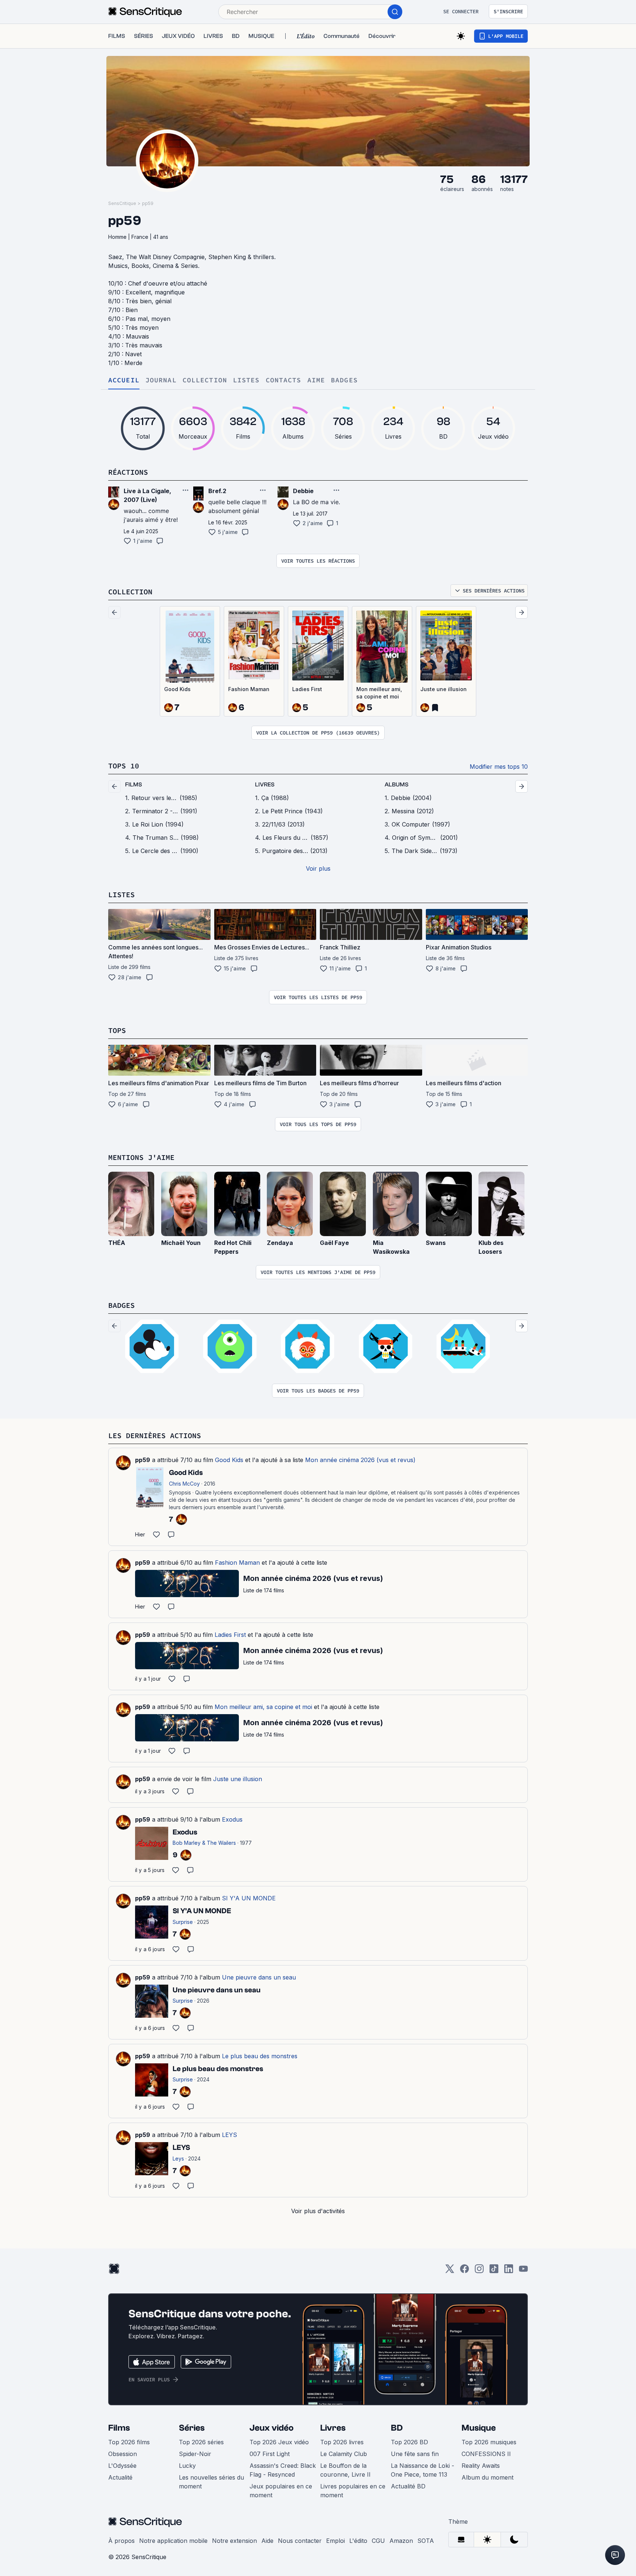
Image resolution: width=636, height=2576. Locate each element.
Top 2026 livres (342, 2442)
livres (265, 785)
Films (119, 2428)
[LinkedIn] (509, 2271)
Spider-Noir (195, 2454)
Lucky (187, 2466)
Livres (333, 2428)
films (134, 785)
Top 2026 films (129, 2442)
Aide (267, 2541)
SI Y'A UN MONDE (249, 1898)
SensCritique (122, 203)
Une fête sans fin (415, 2454)
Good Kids (177, 689)
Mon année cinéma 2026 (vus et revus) (360, 1460)
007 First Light (270, 2454)
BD (397, 2428)
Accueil (124, 380)
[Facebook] (464, 2271)
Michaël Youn (181, 1243)
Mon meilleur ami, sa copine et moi (379, 693)
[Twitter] (450, 2271)
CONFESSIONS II (486, 2454)
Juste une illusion (444, 689)
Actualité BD (408, 2486)
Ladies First (307, 689)
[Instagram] (479, 2271)
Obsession (123, 2454)
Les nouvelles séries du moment (211, 2482)
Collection (205, 380)
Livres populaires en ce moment (353, 2491)
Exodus (232, 1819)
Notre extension (234, 2541)
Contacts (284, 380)
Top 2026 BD (409, 2442)
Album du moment (487, 2477)
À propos (121, 2541)
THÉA (117, 1243)
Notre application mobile (173, 2541)
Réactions (128, 472)
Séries (192, 2428)
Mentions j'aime (141, 1157)
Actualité (120, 2477)
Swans (436, 1243)
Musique (479, 2428)
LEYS (229, 2135)
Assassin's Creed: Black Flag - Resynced (283, 2470)
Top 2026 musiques (489, 2442)
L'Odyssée (122, 2466)
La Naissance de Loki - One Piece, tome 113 (423, 2470)
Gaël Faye (334, 1243)
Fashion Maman (249, 689)
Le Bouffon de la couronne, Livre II (345, 2470)
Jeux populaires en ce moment (281, 2491)
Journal (161, 380)
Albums (397, 785)
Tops (117, 1030)
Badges (344, 380)
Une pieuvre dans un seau (259, 1977)
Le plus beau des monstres (260, 2056)
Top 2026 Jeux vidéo (279, 2442)
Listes (246, 380)
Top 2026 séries (201, 2442)
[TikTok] (494, 2271)
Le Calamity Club (344, 2454)
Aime (316, 380)
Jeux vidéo (272, 2428)
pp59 (148, 203)
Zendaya (280, 1243)
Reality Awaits (481, 2466)
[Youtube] (523, 2271)
